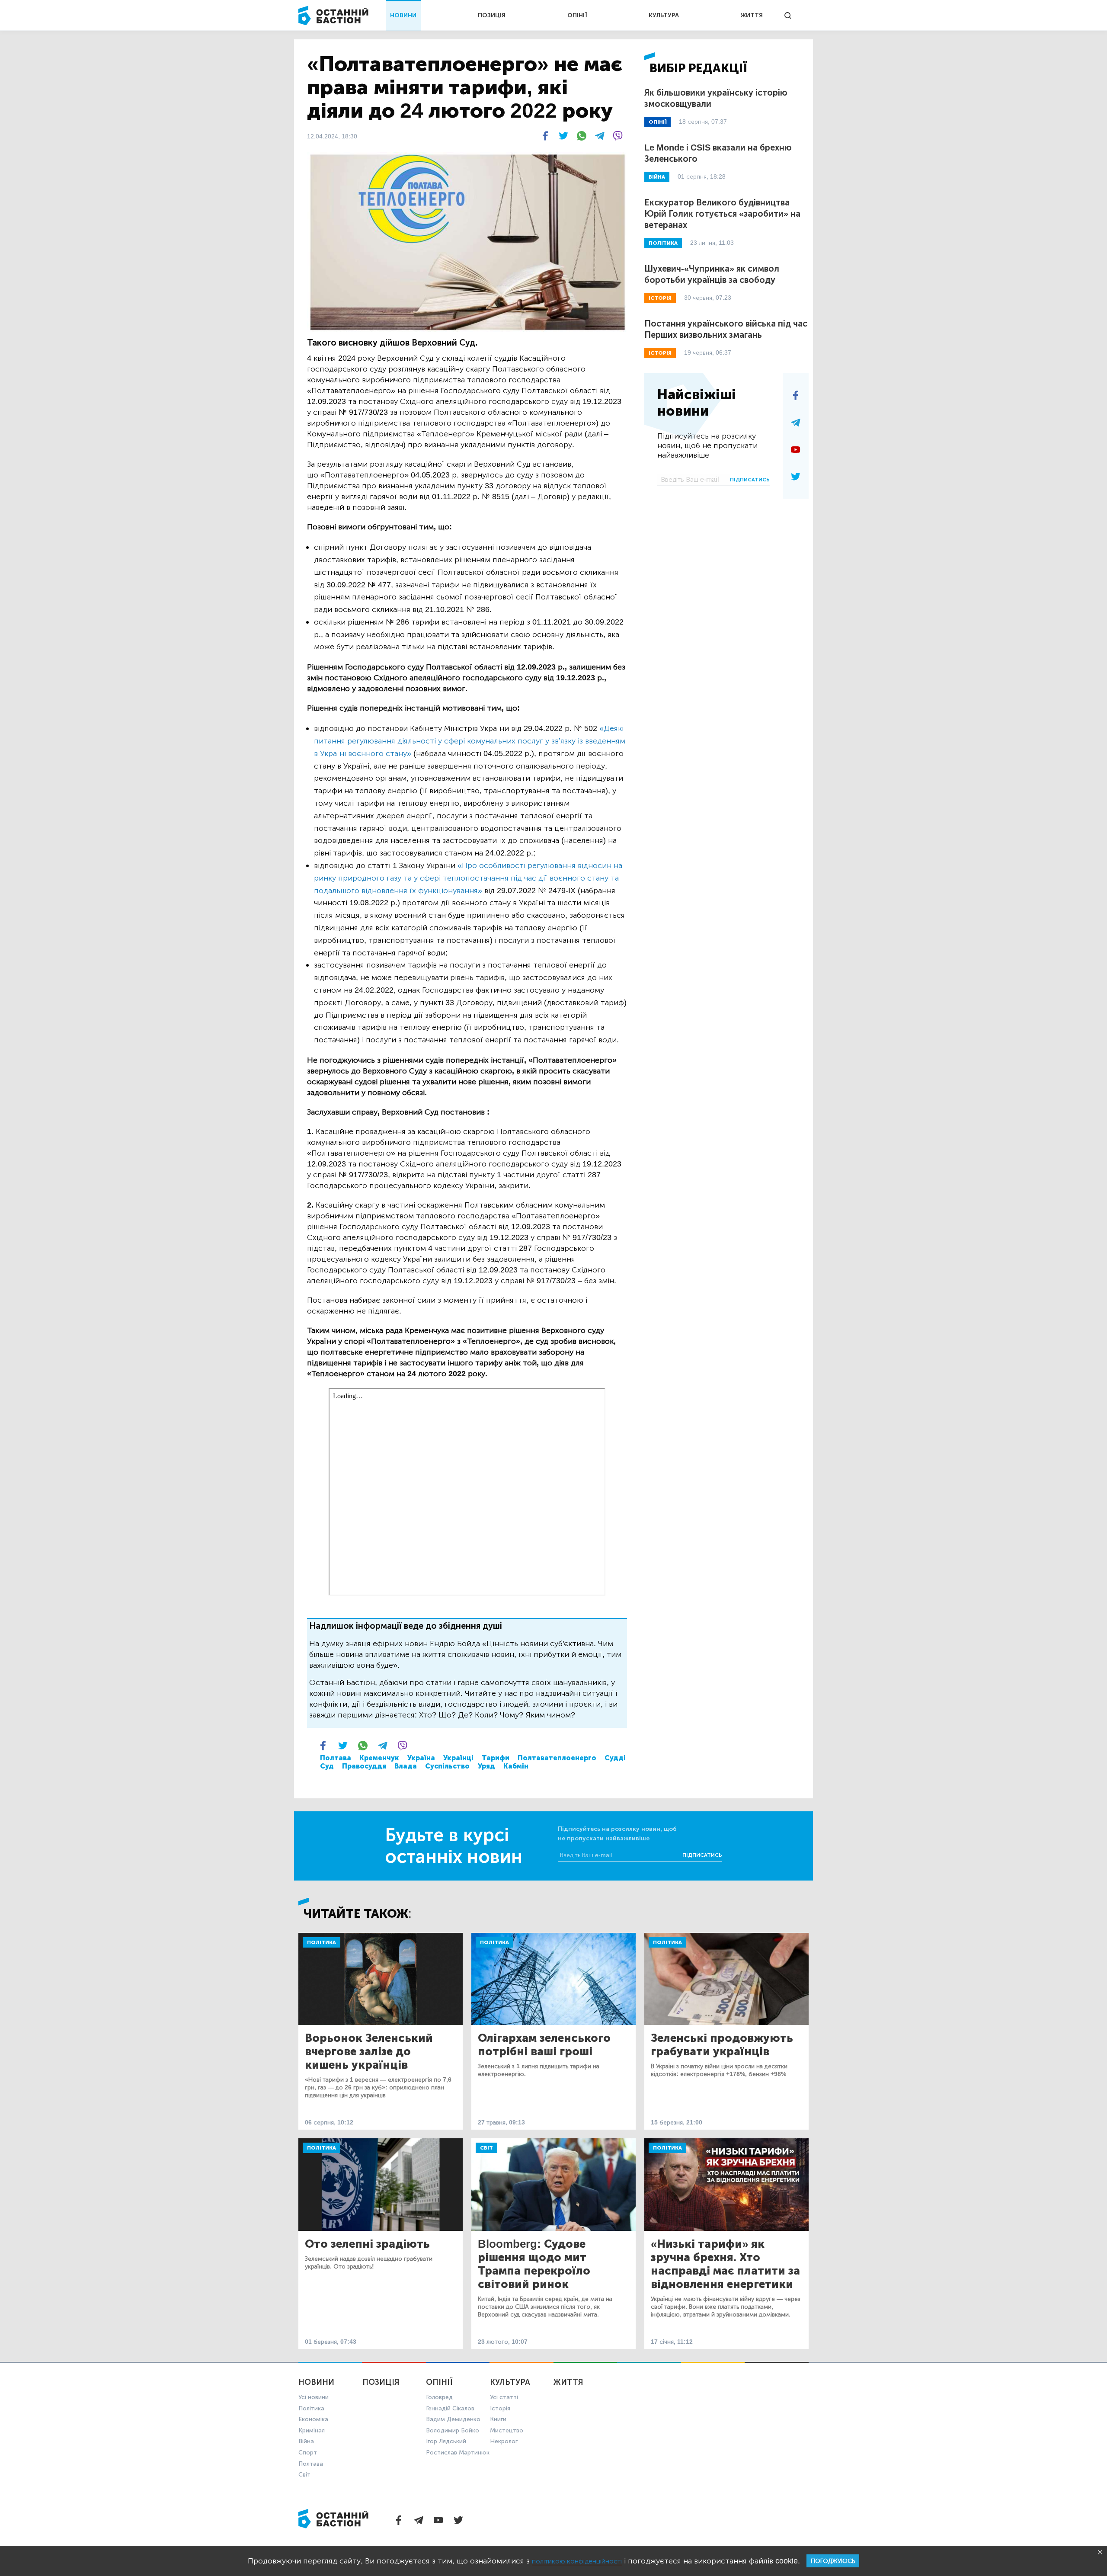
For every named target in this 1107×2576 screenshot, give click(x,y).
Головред (439, 2397)
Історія (500, 2408)
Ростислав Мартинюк (458, 2453)
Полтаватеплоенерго (557, 1758)
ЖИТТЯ (752, 15)
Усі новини (314, 2397)
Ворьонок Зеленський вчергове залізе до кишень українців (369, 2052)
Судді (615, 1758)
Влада (406, 1766)
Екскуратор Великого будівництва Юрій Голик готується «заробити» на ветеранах (722, 214)
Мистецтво (507, 2430)
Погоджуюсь (833, 2561)
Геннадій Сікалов (450, 2408)
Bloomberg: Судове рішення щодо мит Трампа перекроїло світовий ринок (534, 2264)
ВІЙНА (657, 177)
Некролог (504, 2441)
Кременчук (379, 1758)
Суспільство (447, 1766)
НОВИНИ (403, 15)
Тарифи (496, 1758)
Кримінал (312, 2430)
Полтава (336, 1758)
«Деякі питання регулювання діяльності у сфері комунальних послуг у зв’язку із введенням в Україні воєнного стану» (470, 741)
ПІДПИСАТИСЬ (750, 480)
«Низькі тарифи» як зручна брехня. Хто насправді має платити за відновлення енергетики (725, 2264)
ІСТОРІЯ (660, 298)
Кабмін (516, 1766)
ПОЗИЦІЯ (492, 15)
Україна (421, 1758)
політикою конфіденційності (577, 2561)
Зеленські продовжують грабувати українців (722, 2045)
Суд (327, 1766)
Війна (306, 2441)
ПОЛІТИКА (663, 243)
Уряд (486, 1766)
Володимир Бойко (453, 2430)
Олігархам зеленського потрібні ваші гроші (544, 2045)
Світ (486, 2148)
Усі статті (504, 2397)
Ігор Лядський (446, 2441)
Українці (458, 1758)
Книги (498, 2419)
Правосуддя (364, 1766)
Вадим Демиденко (453, 2419)
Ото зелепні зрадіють (367, 2244)
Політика (322, 1942)
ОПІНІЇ (577, 15)
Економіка (313, 2419)
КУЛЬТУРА (664, 15)
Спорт (308, 2453)
